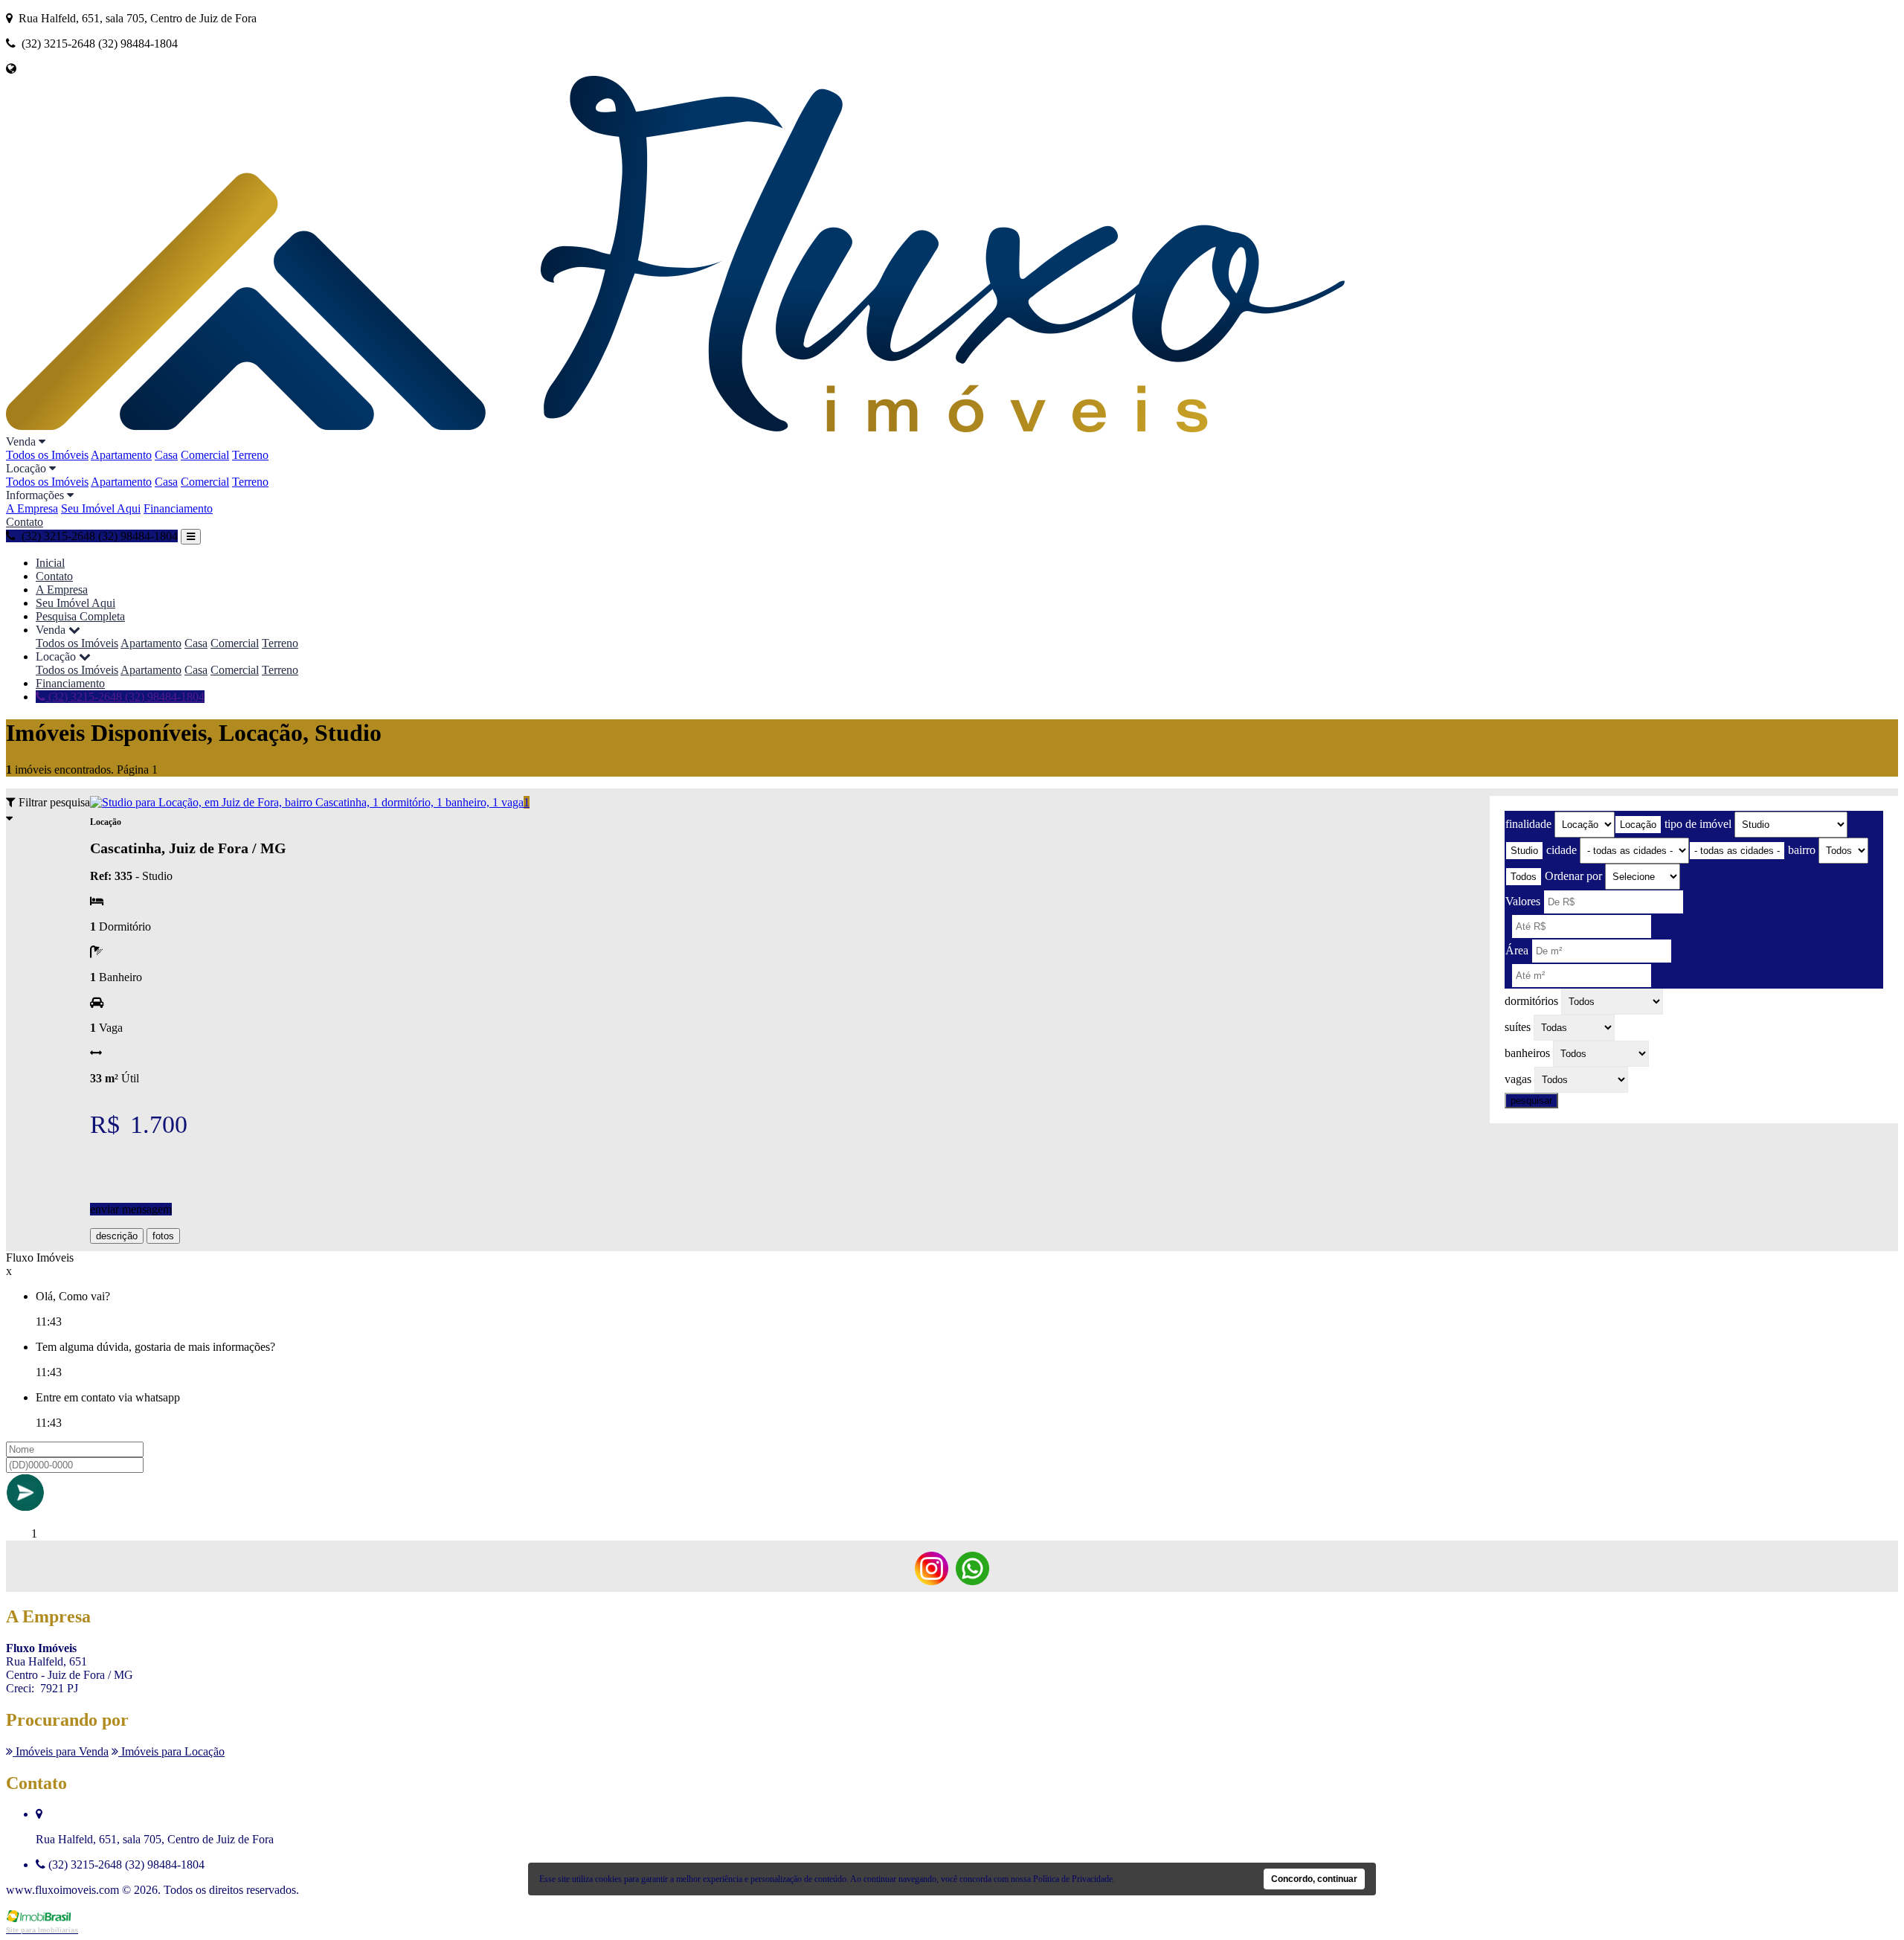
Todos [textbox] (1524, 877)
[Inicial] (675, 428)
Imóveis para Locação (171, 1751)
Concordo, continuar (1314, 1879)
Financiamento (178, 508)
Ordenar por (1573, 876)
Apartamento (121, 455)
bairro (1802, 850)
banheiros (1527, 1053)
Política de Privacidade (1073, 1879)
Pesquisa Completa (80, 616)
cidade (1562, 850)
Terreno (250, 455)
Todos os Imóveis (47, 455)
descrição (117, 1236)
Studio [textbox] (1524, 851)
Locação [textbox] (1638, 825)
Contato (25, 522)
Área (1517, 950)
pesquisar (1531, 1101)
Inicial (50, 563)
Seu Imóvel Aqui (101, 508)
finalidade (1528, 824)
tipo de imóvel (1698, 824)
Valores (1523, 901)
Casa (166, 455)
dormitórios (1531, 1001)
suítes (1518, 1027)
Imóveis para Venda (61, 1751)
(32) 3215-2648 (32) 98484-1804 (125, 697)
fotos (163, 1236)
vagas (1518, 1079)
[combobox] (1638, 825)
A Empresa (32, 508)
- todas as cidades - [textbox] (1737, 851)
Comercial (205, 455)
